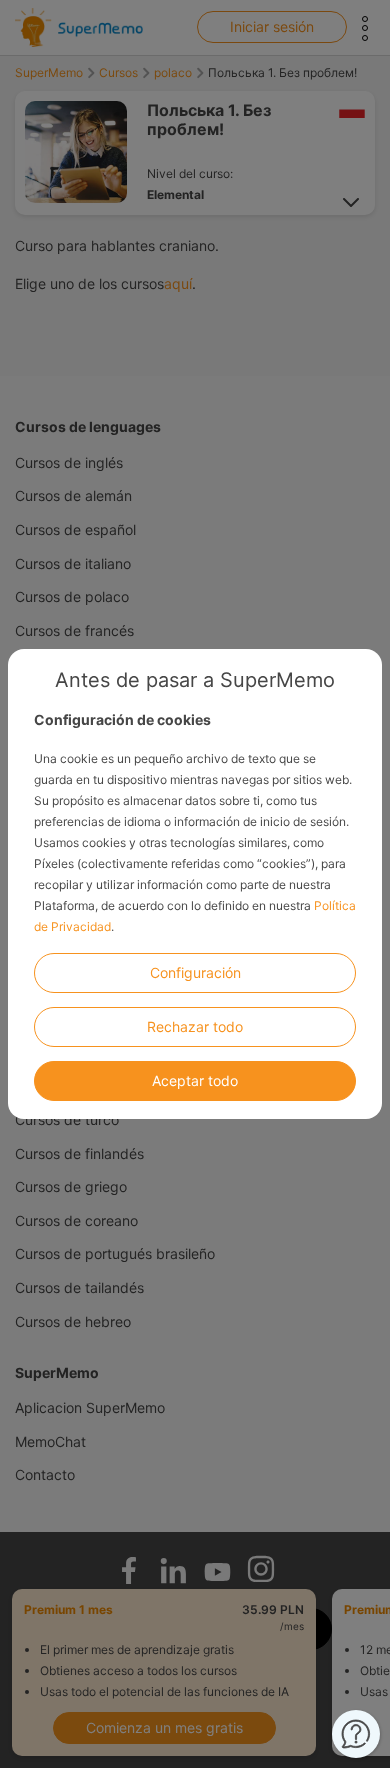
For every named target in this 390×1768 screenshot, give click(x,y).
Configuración (195, 972)
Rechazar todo (195, 1026)
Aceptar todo (195, 1080)
